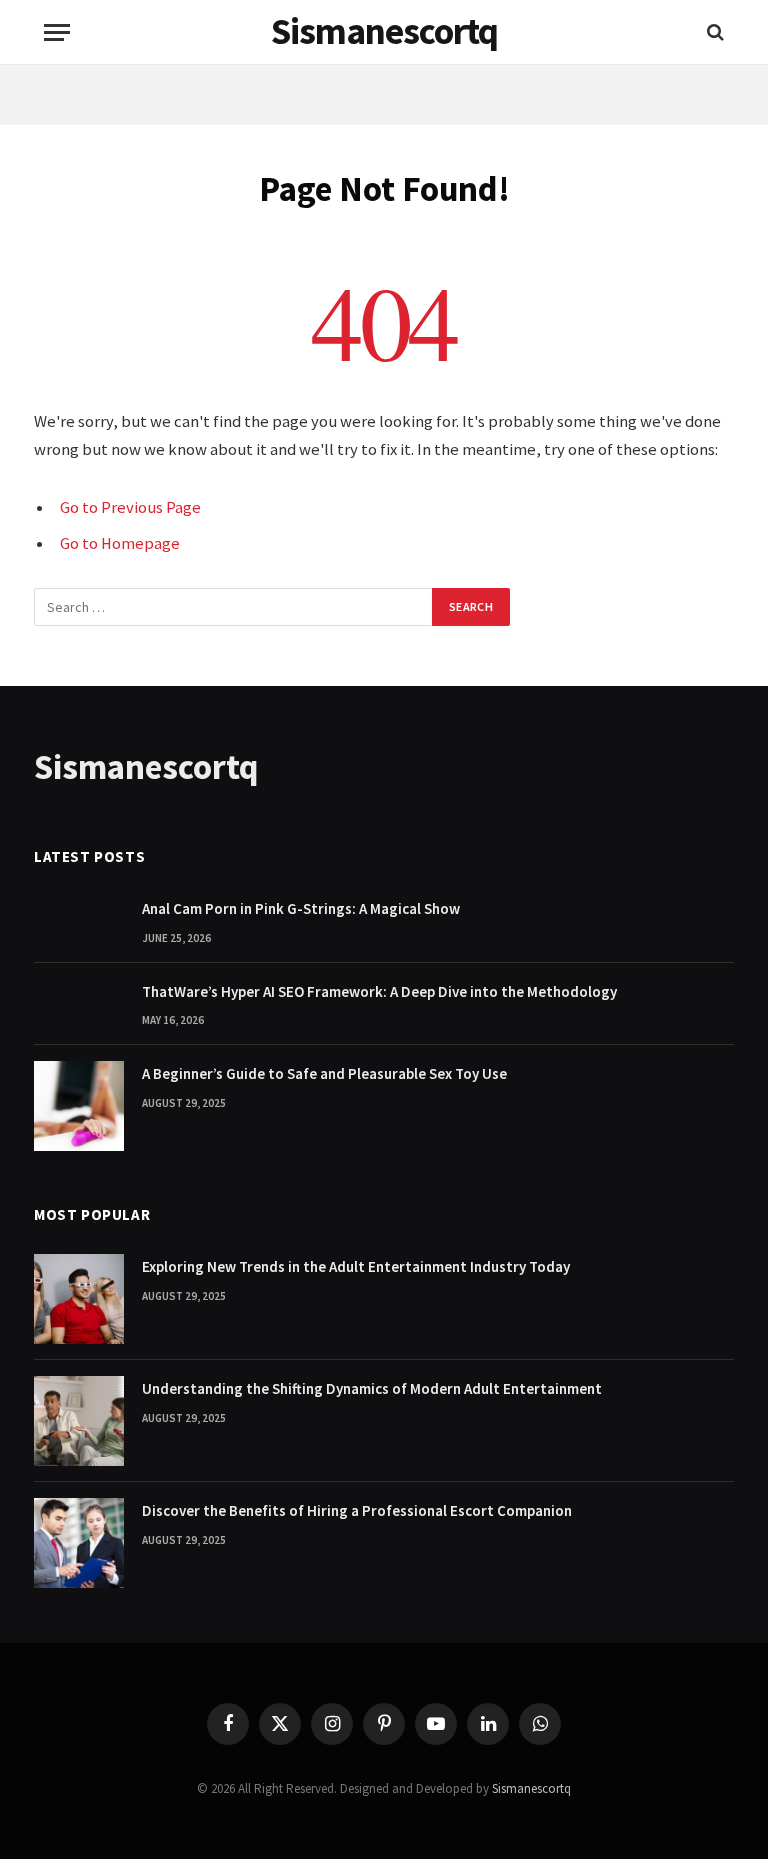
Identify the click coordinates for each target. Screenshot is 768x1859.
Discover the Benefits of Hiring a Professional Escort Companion (357, 1510)
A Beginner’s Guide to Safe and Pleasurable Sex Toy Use (324, 1073)
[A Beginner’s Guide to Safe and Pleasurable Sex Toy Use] (79, 1106)
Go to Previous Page (130, 507)
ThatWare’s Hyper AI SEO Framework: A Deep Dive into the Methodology (379, 991)
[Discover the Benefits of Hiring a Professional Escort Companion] (79, 1543)
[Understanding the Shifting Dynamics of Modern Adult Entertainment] (79, 1421)
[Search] (713, 32)
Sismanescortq (531, 1788)
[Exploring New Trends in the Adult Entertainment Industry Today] (79, 1299)
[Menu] (57, 32)
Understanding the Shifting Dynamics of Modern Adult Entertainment (372, 1388)
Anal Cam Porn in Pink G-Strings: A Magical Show (301, 908)
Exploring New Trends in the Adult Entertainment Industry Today (356, 1266)
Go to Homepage (120, 543)
